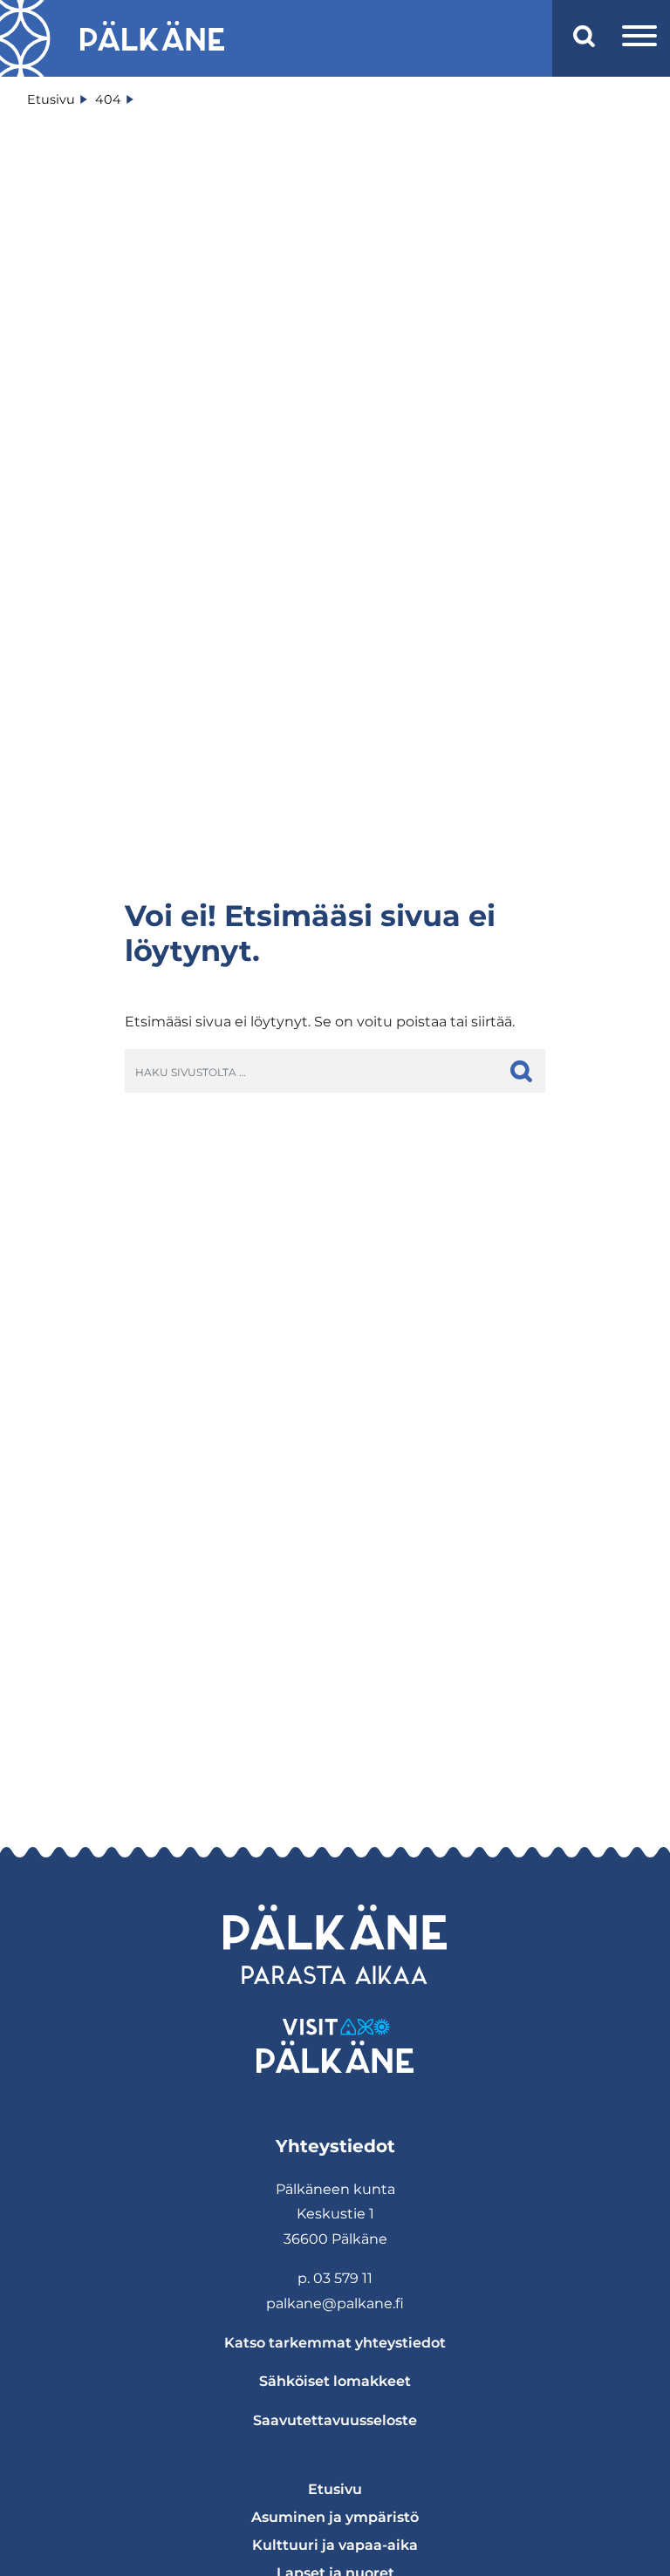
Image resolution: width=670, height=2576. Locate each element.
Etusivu (335, 2489)
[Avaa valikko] (639, 38)
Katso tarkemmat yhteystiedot (335, 2343)
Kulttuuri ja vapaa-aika (335, 2545)
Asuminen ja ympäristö (335, 2517)
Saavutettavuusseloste (335, 2420)
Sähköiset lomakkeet (335, 2381)
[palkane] (152, 38)
